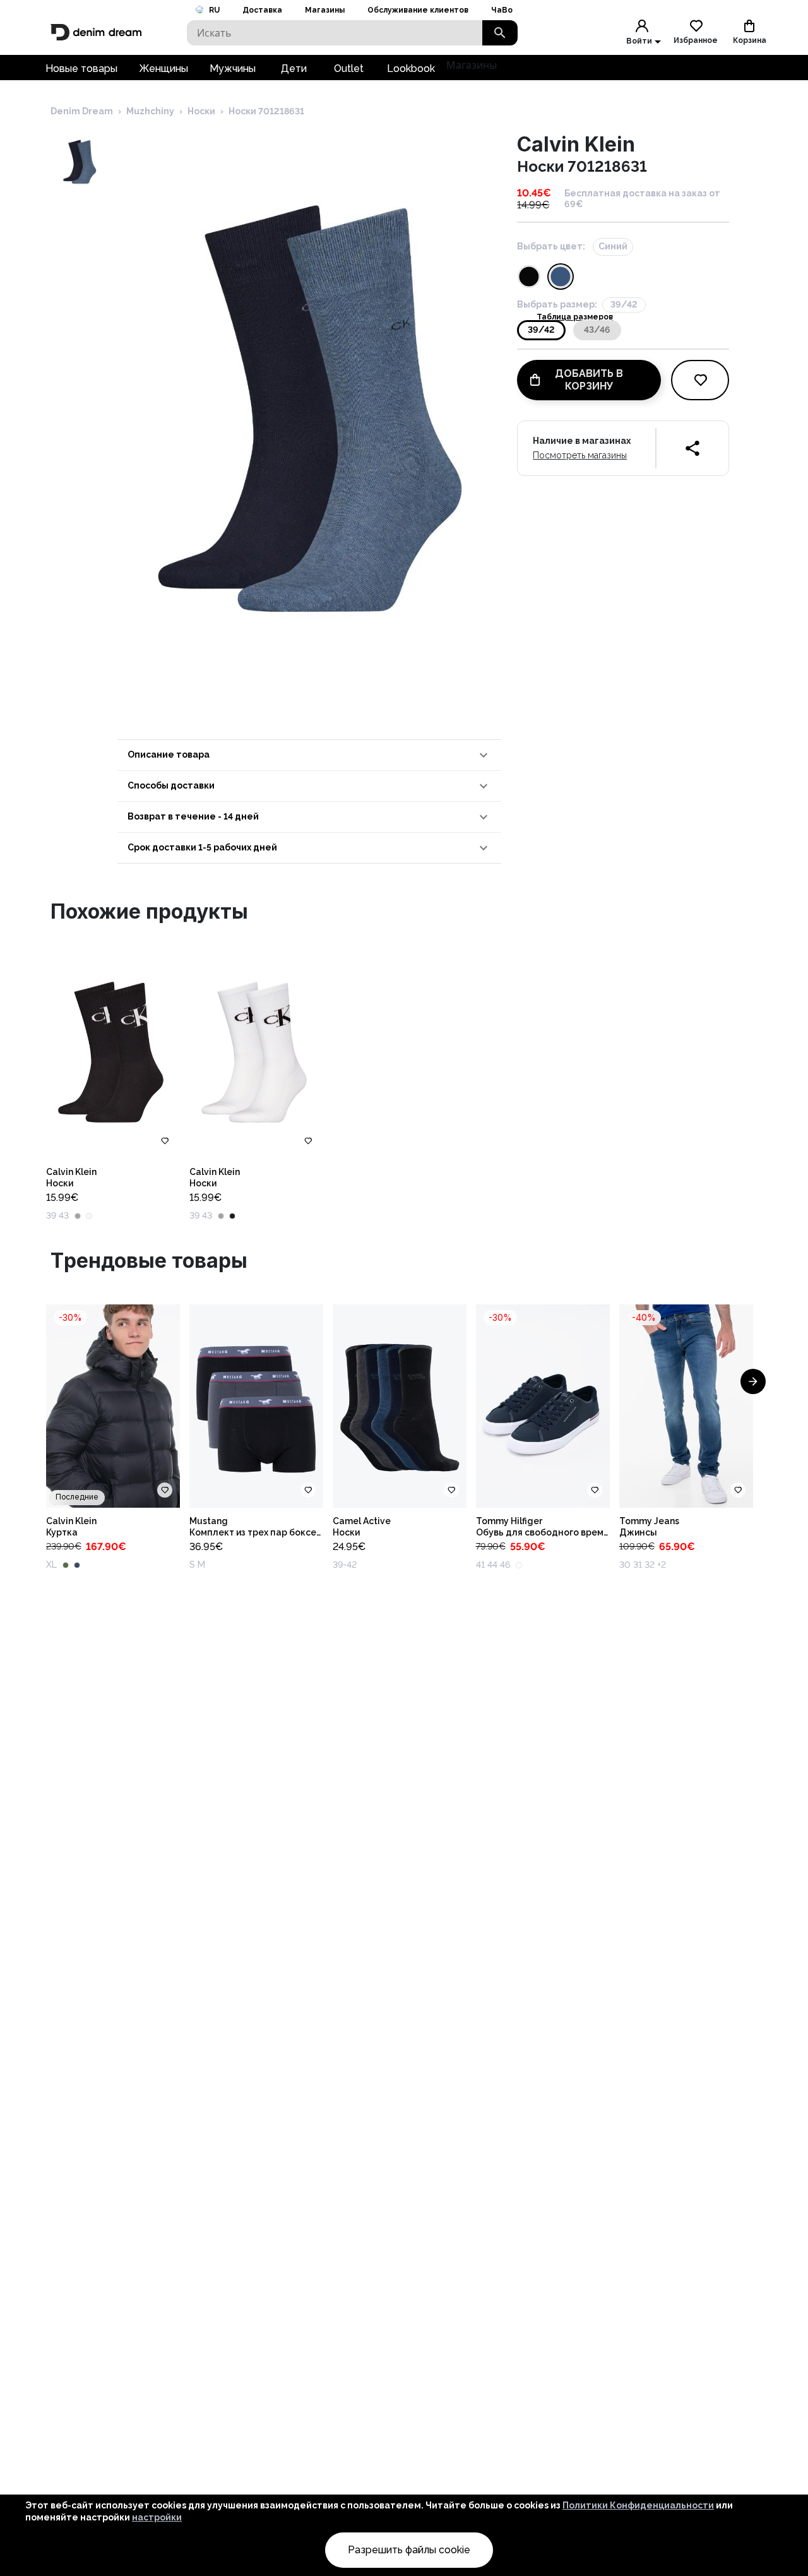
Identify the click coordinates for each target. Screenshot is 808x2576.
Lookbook (411, 69)
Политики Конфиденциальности (638, 2505)
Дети (294, 69)
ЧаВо (502, 10)
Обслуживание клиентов (418, 10)
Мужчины (233, 69)
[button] (309, 755)
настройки (157, 2517)
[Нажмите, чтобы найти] (500, 33)
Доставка (262, 10)
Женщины (163, 69)
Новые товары (81, 69)
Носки (201, 111)
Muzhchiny (150, 111)
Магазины (325, 10)
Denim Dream (82, 111)
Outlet (349, 69)
